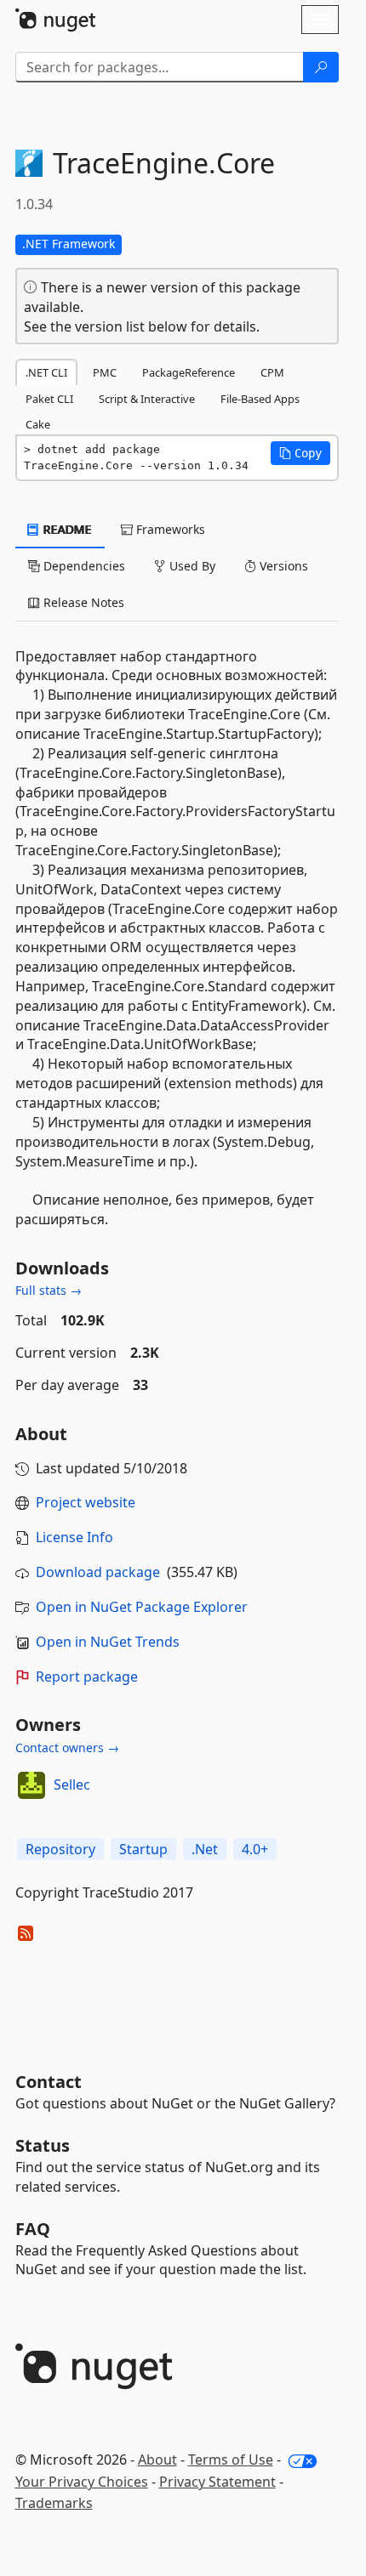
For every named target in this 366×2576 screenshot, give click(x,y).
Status (43, 2145)
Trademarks (54, 2503)
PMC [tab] (105, 372)
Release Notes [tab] (82, 602)
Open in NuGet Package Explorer (142, 1607)
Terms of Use (231, 2460)
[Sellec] (31, 1785)
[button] (300, 453)
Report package (87, 1677)
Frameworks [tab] (169, 529)
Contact (49, 2082)
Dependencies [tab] (83, 566)
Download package (98, 1572)
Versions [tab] (282, 566)
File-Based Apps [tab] (260, 399)
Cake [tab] (38, 424)
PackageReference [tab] (189, 372)
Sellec (72, 1784)
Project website (86, 1502)
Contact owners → (67, 1748)
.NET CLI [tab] (46, 372)
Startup (143, 1849)
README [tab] (66, 529)
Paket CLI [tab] (49, 399)
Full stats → (49, 1290)
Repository (60, 1849)
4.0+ (255, 1849)
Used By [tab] (191, 566)
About (157, 2460)
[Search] (321, 67)
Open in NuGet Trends (108, 1642)
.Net (205, 1849)
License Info (74, 1537)
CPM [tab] (272, 372)
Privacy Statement (217, 2482)
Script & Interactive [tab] (147, 399)
